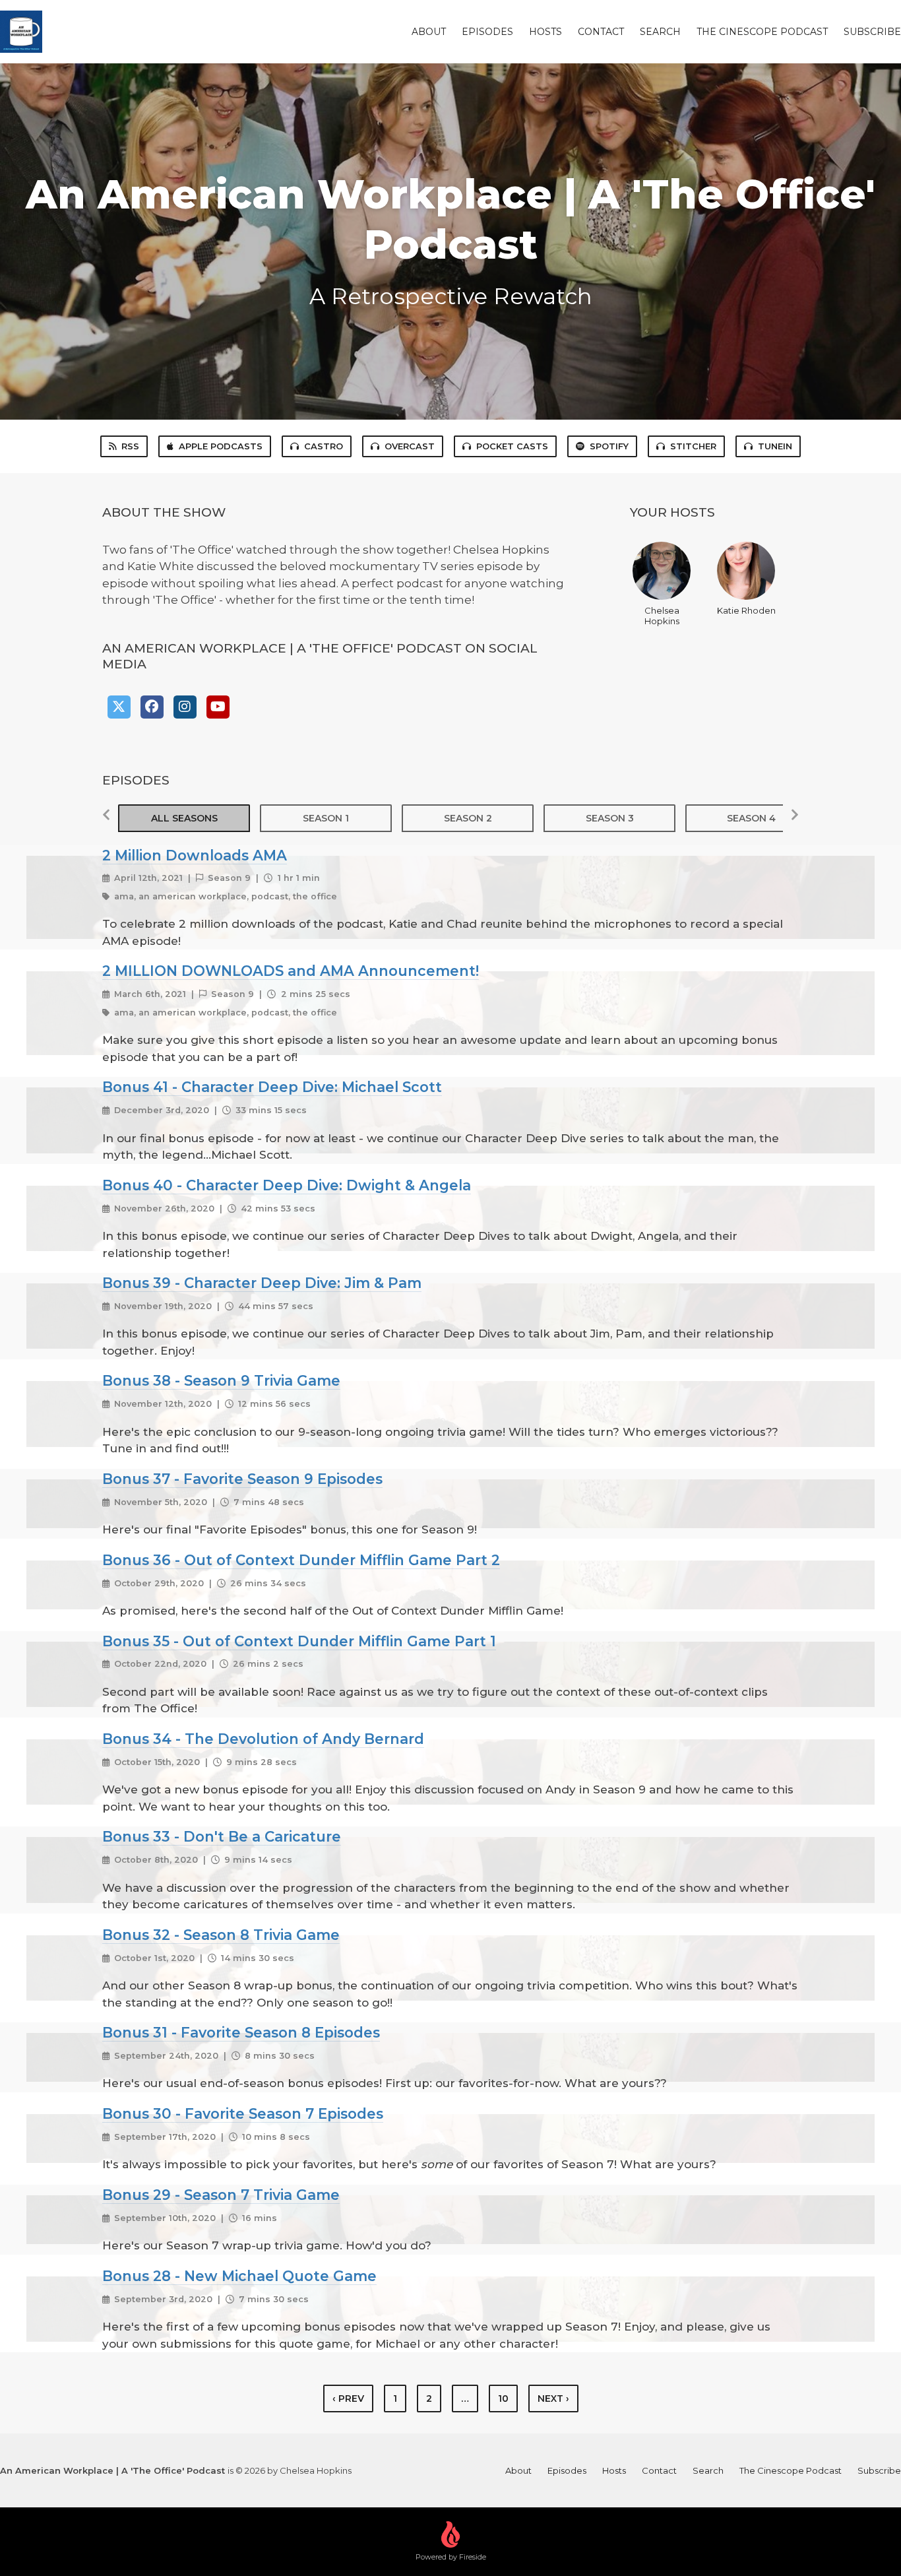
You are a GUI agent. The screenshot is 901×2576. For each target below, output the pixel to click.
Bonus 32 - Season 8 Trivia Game (221, 1935)
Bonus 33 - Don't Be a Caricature (222, 1836)
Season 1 (326, 818)
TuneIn (775, 446)
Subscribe (872, 32)
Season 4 (751, 818)
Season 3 (610, 818)
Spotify (609, 446)
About (429, 32)
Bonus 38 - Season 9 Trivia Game (221, 1380)
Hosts (545, 32)
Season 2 (468, 818)
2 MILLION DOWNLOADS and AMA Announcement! (291, 971)
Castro (324, 446)
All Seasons (184, 818)
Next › (553, 2399)
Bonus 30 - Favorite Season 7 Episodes (243, 2113)
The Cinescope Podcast (762, 32)
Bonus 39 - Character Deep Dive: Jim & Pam (262, 1283)
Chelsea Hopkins (662, 616)
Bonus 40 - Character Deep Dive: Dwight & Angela (287, 1185)
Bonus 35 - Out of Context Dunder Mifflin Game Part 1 (299, 1641)
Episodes (487, 32)
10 (503, 2399)
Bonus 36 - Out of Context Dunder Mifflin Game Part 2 (301, 1560)
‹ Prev (348, 2399)
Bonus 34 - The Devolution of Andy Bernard (263, 1739)
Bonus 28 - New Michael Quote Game (239, 2276)
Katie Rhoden (746, 610)
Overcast (410, 446)
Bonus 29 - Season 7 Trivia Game (221, 2195)
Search (660, 32)
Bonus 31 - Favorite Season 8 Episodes (241, 2032)
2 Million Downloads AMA (195, 855)
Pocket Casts (512, 446)
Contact (601, 32)
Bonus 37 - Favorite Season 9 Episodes (242, 1479)
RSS (130, 446)
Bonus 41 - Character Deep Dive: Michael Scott (272, 1087)
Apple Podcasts (221, 446)
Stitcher (693, 446)
